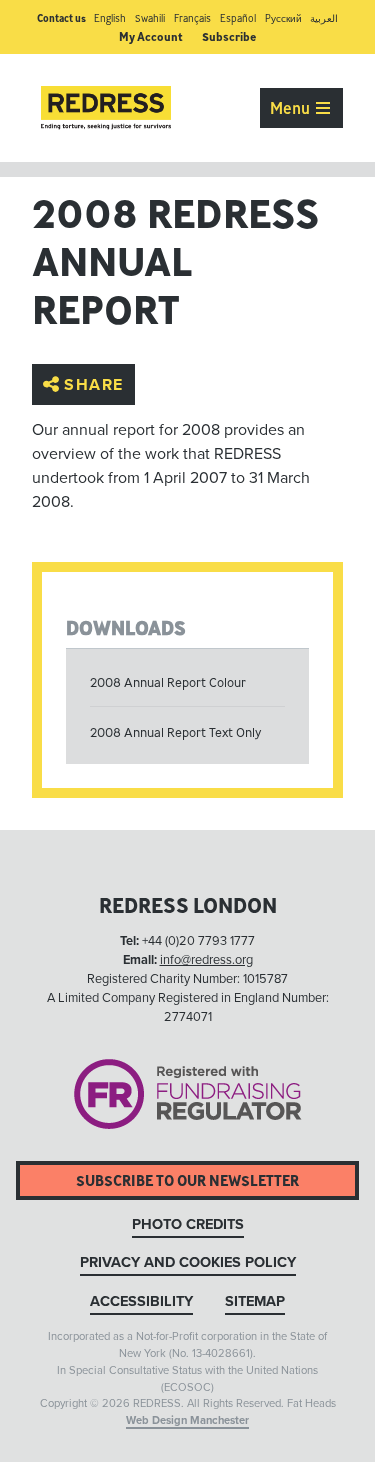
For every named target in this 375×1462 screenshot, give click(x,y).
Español (238, 18)
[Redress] (106, 108)
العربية (324, 18)
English (110, 18)
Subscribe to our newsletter (187, 1180)
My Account (151, 36)
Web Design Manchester (187, 1420)
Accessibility (141, 1301)
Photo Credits (188, 1224)
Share (94, 384)
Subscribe (229, 36)
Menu (292, 108)
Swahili (150, 18)
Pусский (283, 18)
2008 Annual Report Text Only (175, 732)
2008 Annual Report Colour (168, 682)
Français (192, 18)
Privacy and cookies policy (188, 1262)
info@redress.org (206, 960)
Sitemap (255, 1301)
